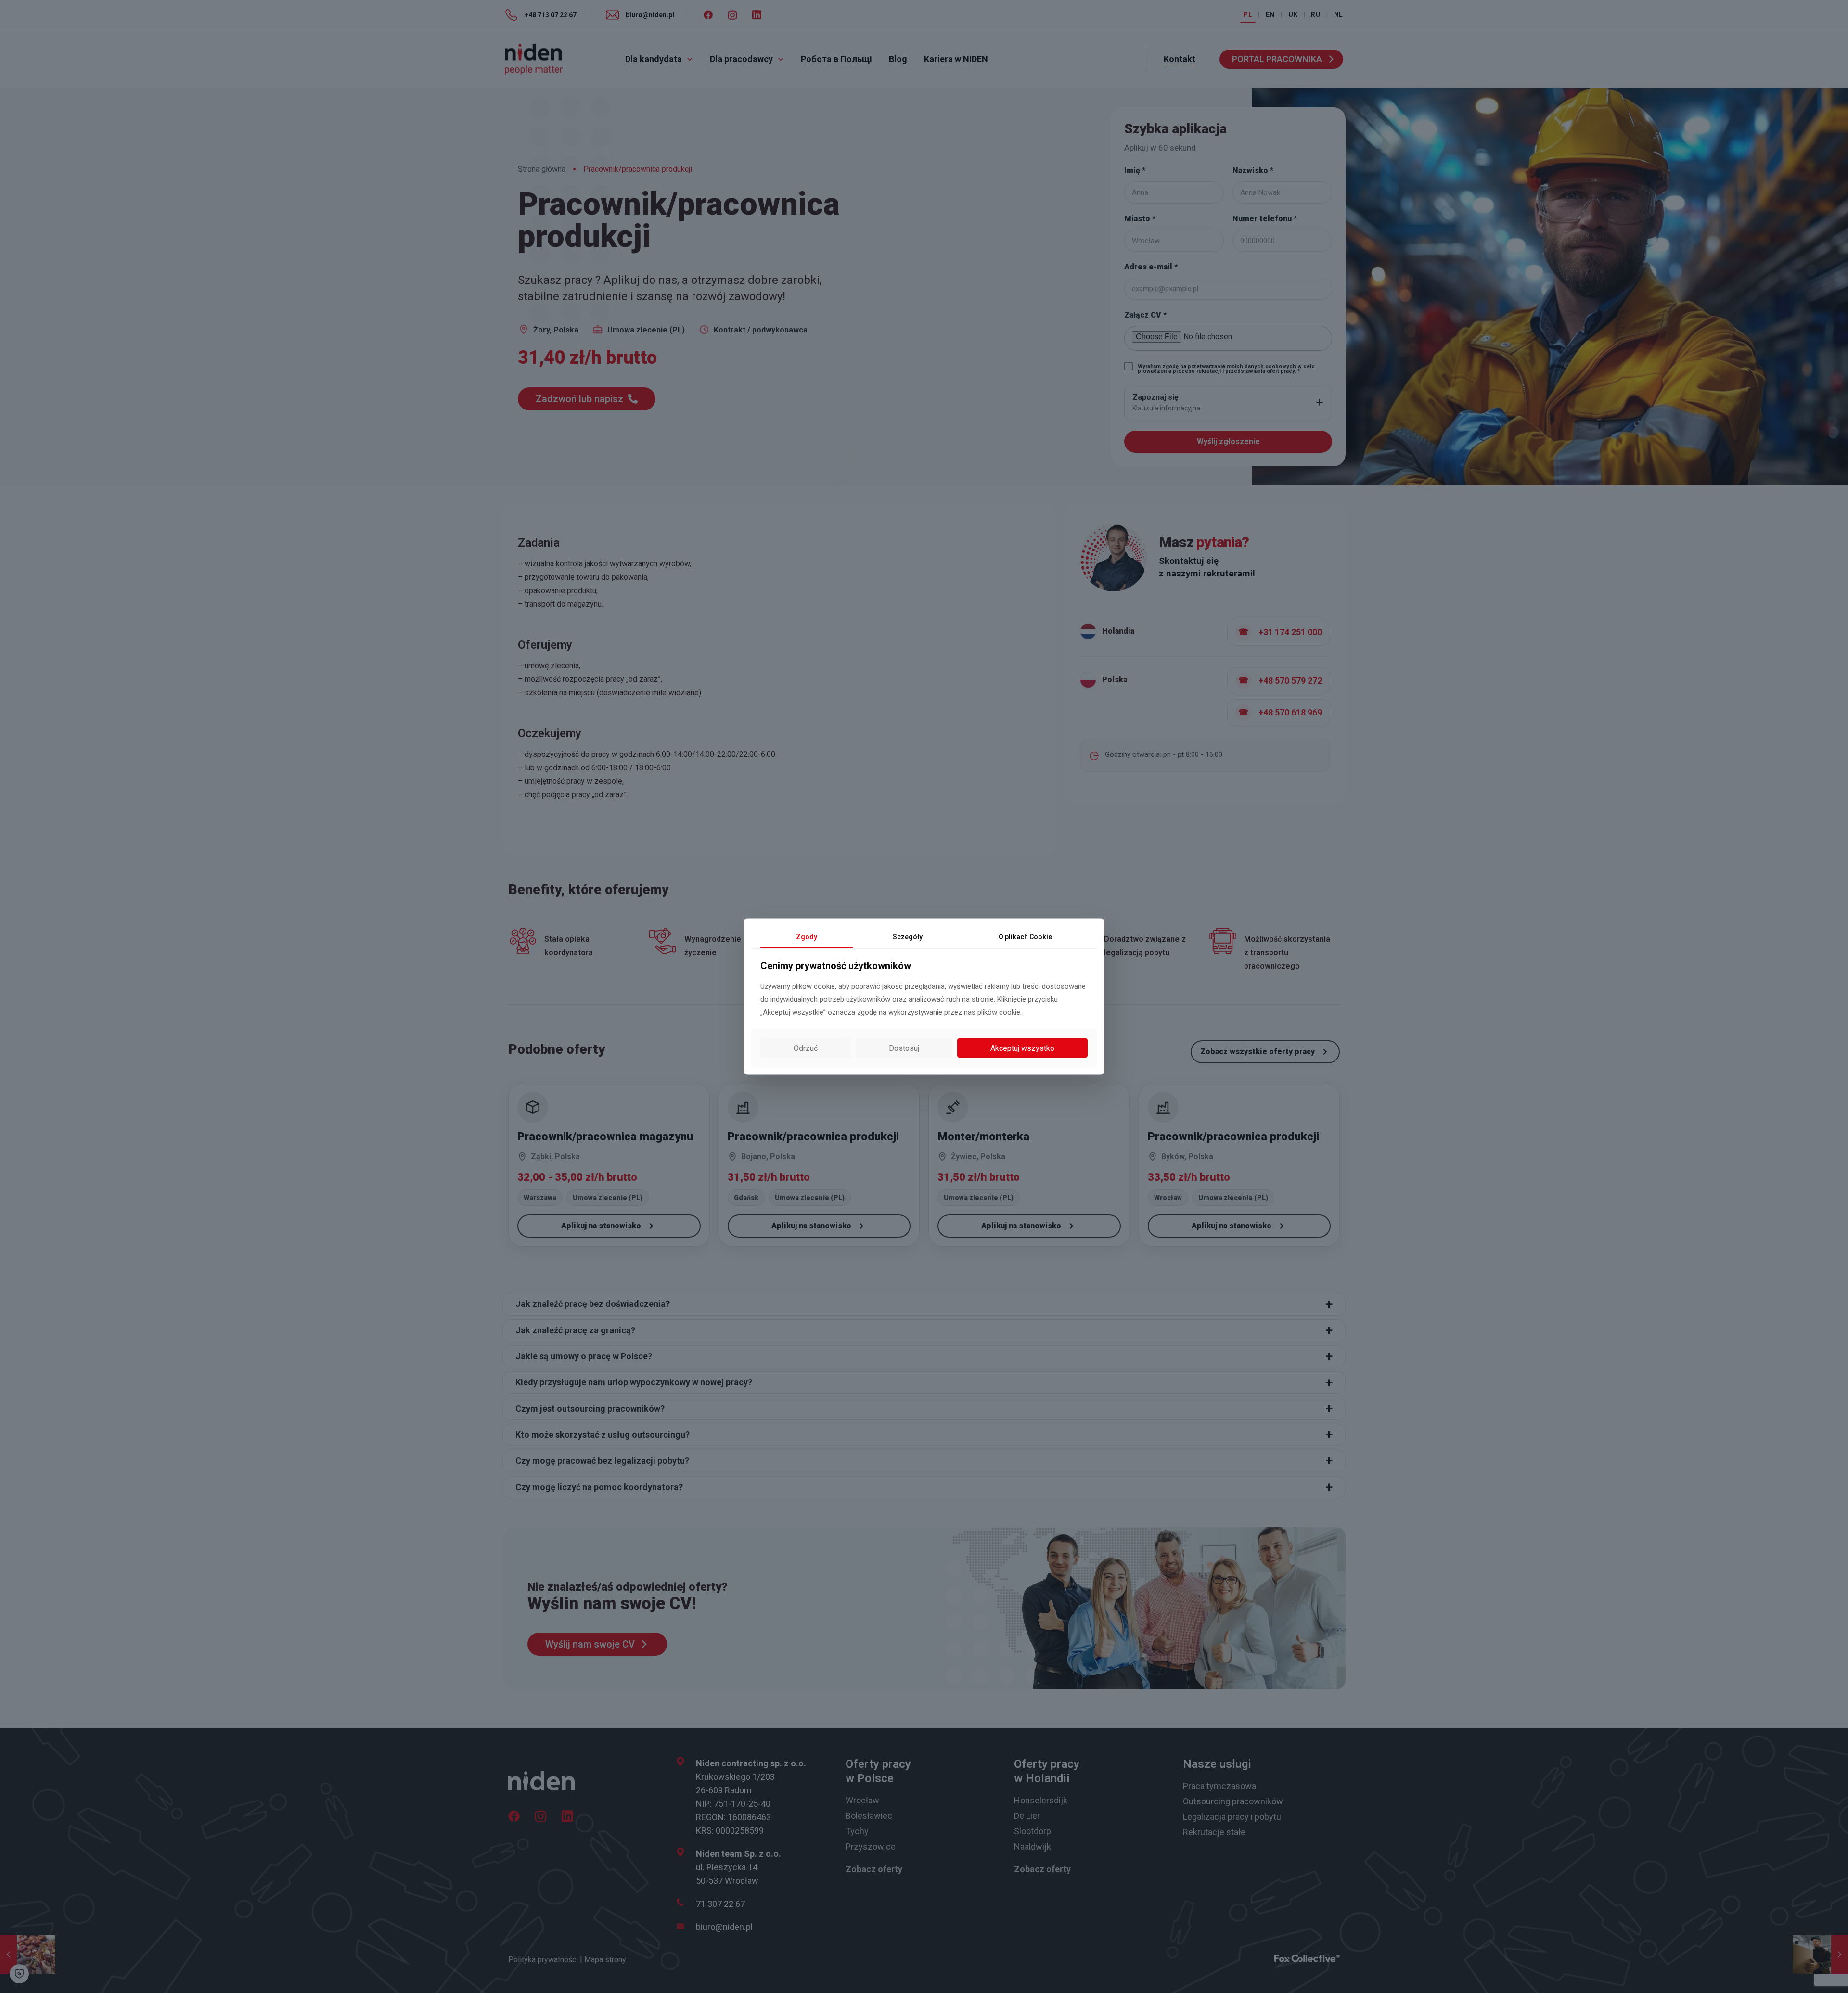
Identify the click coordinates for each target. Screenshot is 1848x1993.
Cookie (1025, 937)
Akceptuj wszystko (1022, 1048)
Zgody (807, 937)
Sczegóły (908, 937)
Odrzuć (806, 1048)
